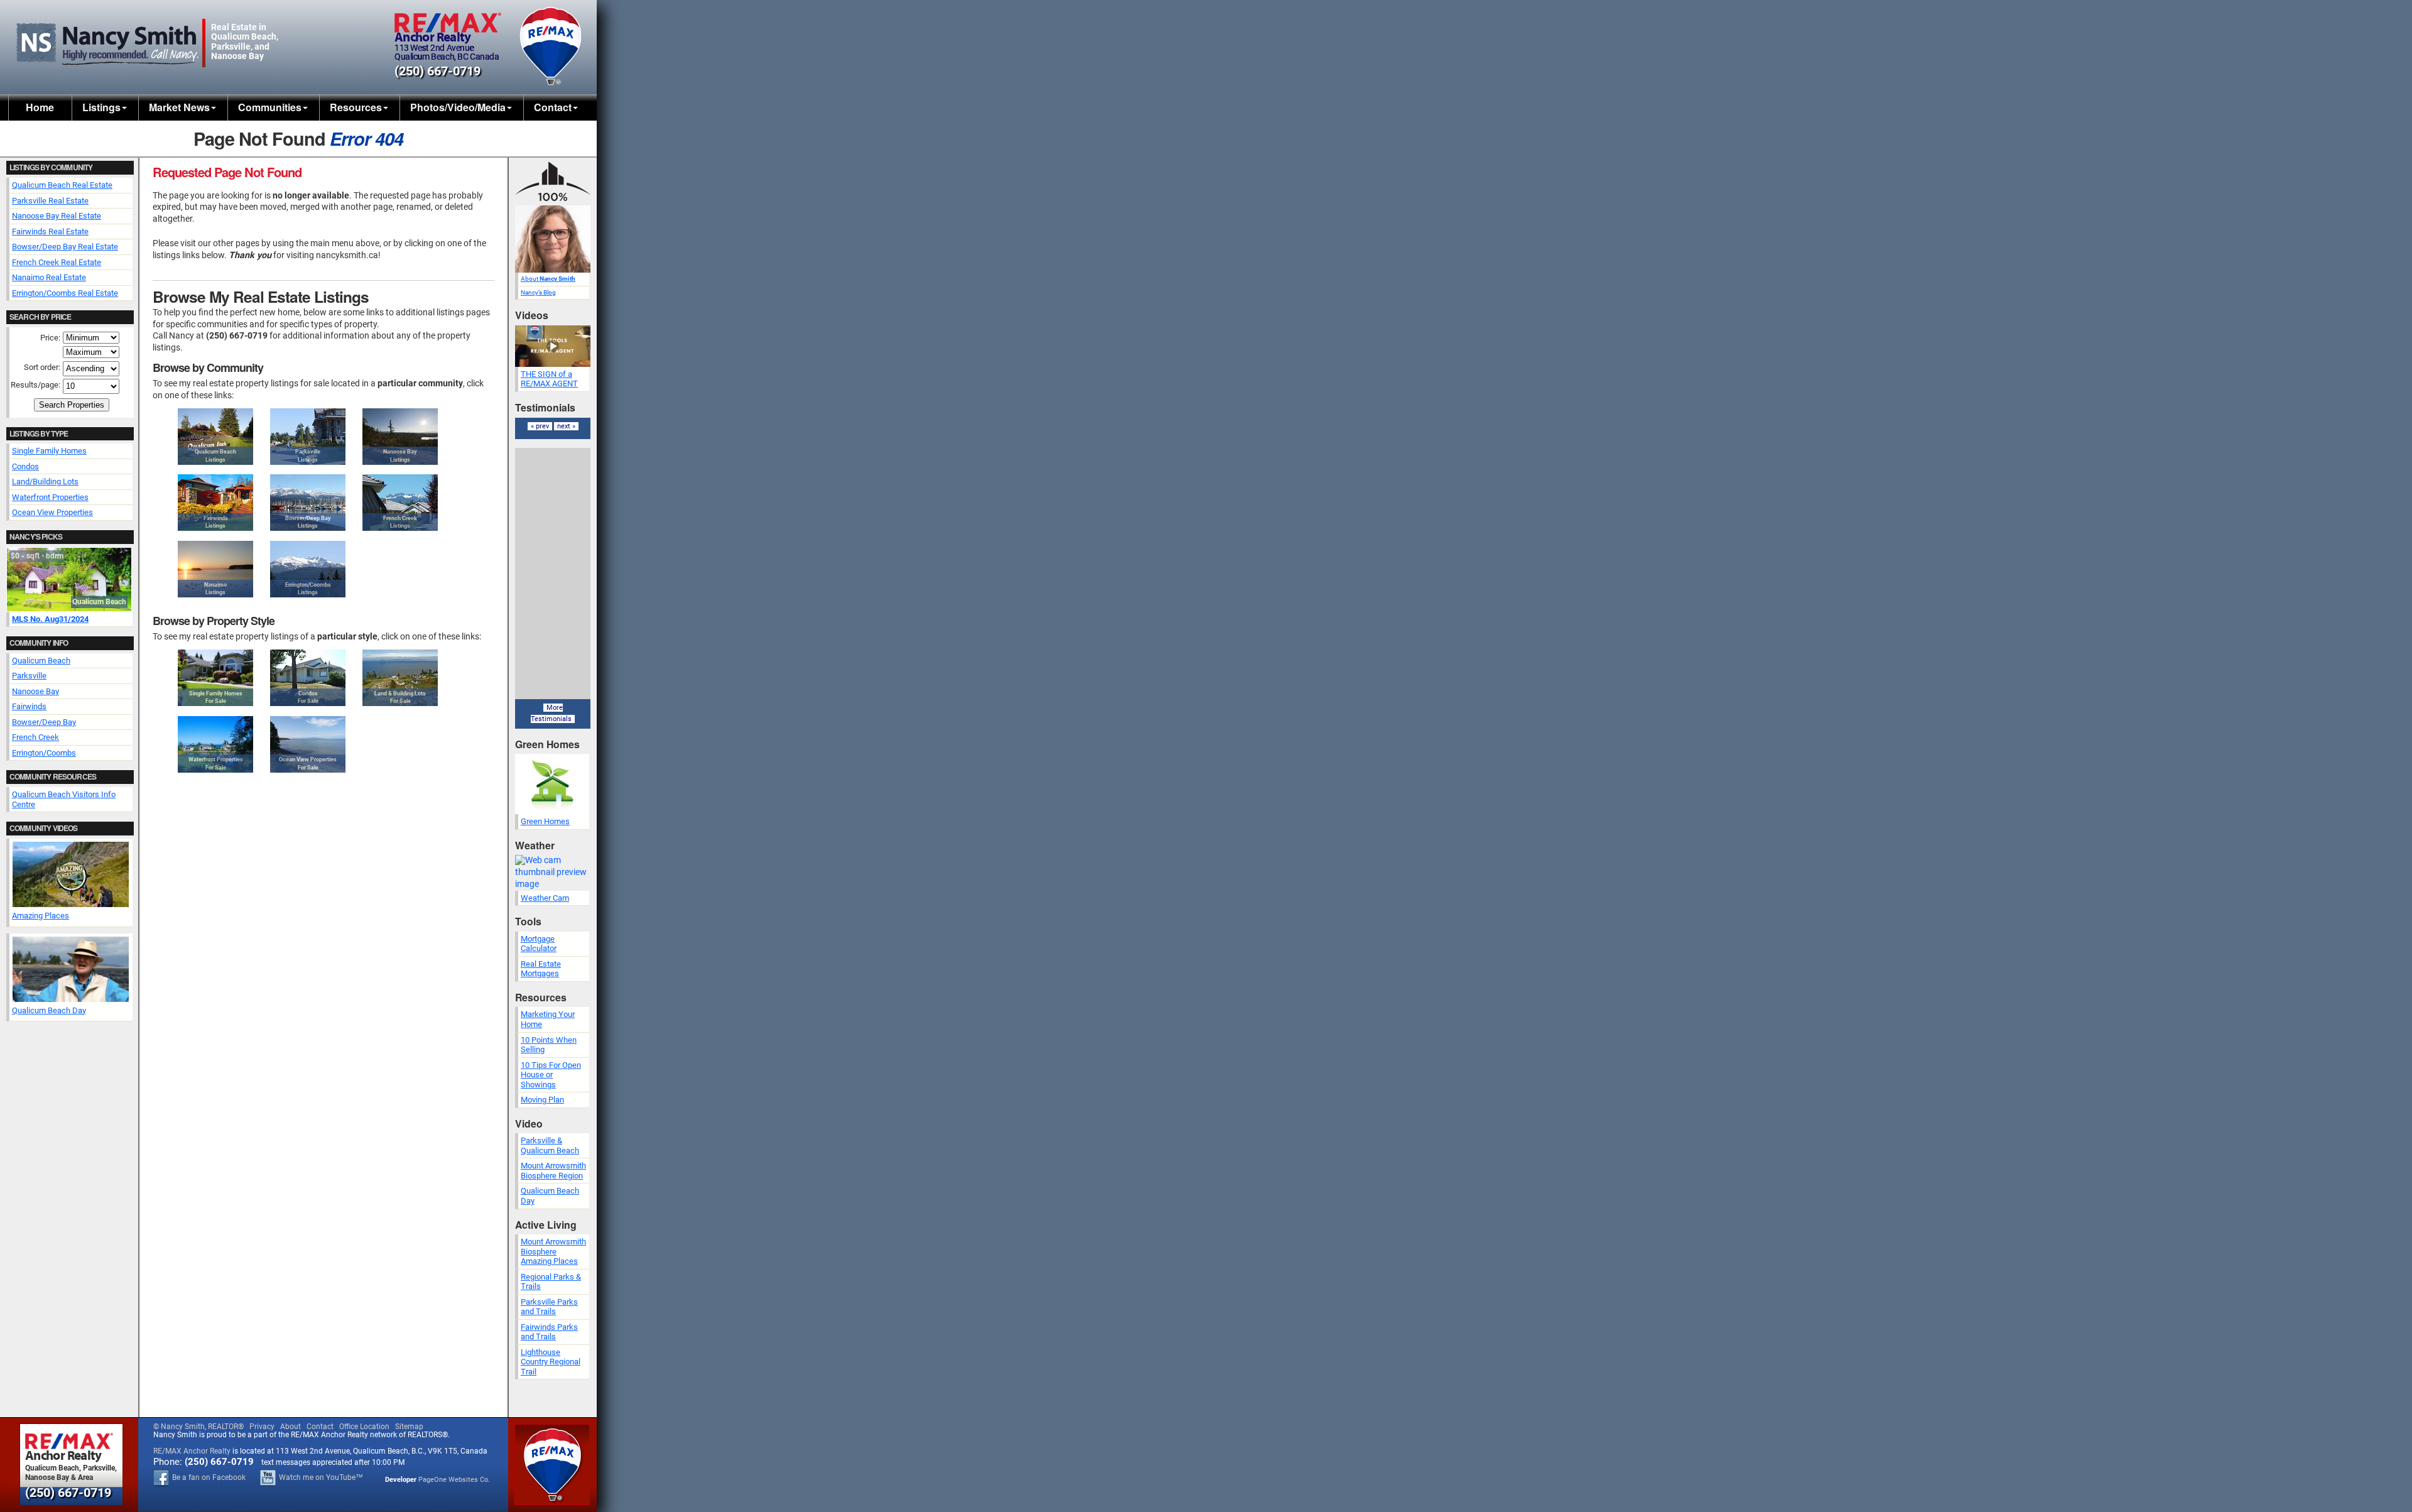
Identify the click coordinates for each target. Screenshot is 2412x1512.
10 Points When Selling (549, 1045)
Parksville (29, 676)
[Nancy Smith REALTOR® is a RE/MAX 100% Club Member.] (553, 203)
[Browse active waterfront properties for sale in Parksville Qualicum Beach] (215, 744)
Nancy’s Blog (538, 292)
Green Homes (545, 821)
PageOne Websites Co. (454, 1480)
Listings (101, 107)
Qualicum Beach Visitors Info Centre (64, 799)
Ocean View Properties (52, 512)
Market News (179, 107)
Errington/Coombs (44, 753)
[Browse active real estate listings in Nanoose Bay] (400, 437)
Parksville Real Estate (50, 201)
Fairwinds (29, 706)
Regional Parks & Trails (551, 1282)
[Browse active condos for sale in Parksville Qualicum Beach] (308, 678)
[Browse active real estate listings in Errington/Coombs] (308, 569)
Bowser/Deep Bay (44, 722)
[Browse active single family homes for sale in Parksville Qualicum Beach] (215, 678)
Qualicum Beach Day (49, 1010)
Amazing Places (41, 916)
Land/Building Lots (45, 481)
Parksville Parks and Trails (549, 1307)
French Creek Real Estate (57, 262)
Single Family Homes (49, 451)
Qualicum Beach (41, 661)
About (548, 279)
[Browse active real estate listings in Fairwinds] (215, 503)
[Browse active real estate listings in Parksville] (308, 437)
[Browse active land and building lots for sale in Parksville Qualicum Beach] (400, 678)
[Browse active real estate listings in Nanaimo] (215, 569)
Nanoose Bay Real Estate (57, 216)
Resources (356, 107)
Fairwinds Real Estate (50, 231)
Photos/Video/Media (458, 107)
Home (40, 107)
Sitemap (409, 1427)
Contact (553, 107)
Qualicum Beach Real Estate (62, 185)
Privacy (262, 1427)
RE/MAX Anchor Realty (192, 1451)
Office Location (364, 1427)
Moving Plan (542, 1100)
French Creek (35, 737)
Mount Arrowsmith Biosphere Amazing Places (553, 1251)
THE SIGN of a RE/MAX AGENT (549, 379)
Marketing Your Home (548, 1019)
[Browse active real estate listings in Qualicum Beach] (215, 437)
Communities (270, 107)
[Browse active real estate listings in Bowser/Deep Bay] (308, 503)
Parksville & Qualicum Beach (550, 1145)
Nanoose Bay (35, 691)
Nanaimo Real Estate (49, 277)
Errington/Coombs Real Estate (65, 293)
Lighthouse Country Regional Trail (551, 1362)
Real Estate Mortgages (541, 969)
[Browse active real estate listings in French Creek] (400, 503)
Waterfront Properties (50, 497)
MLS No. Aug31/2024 (50, 619)
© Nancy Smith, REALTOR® (198, 1427)
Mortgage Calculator (539, 944)
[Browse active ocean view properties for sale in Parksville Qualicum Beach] (308, 744)
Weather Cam (545, 898)
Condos (25, 466)
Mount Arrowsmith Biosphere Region (553, 1171)
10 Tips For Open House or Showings (551, 1075)
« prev (540, 426)
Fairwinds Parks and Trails (549, 1332)
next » (566, 426)
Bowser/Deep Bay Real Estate (65, 247)
